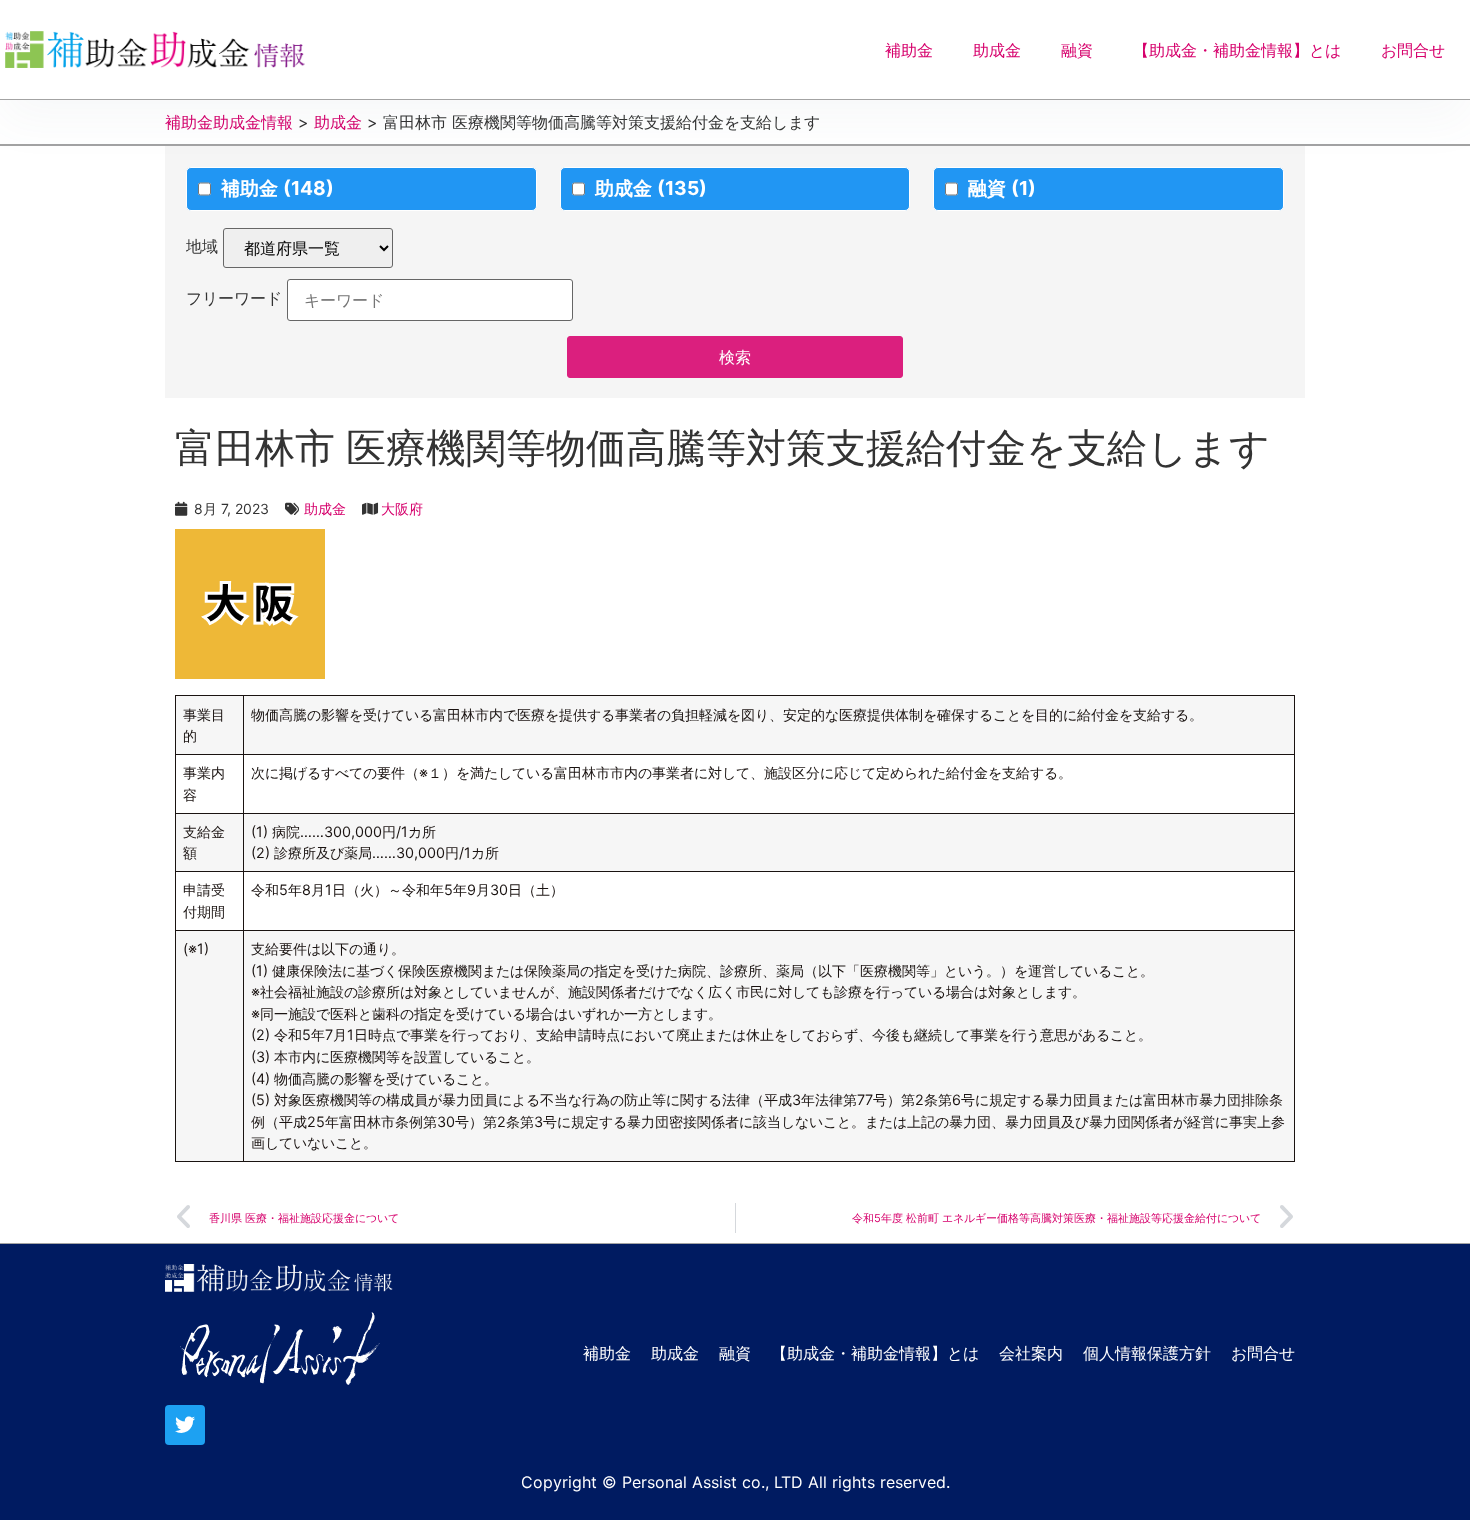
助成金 (997, 50)
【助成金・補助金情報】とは (1237, 50)
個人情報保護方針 (1147, 1353)
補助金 (909, 50)
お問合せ (1413, 50)
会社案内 (1031, 1353)
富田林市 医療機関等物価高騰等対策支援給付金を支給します (722, 447)
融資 (1077, 50)
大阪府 (402, 508)
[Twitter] (185, 1425)
